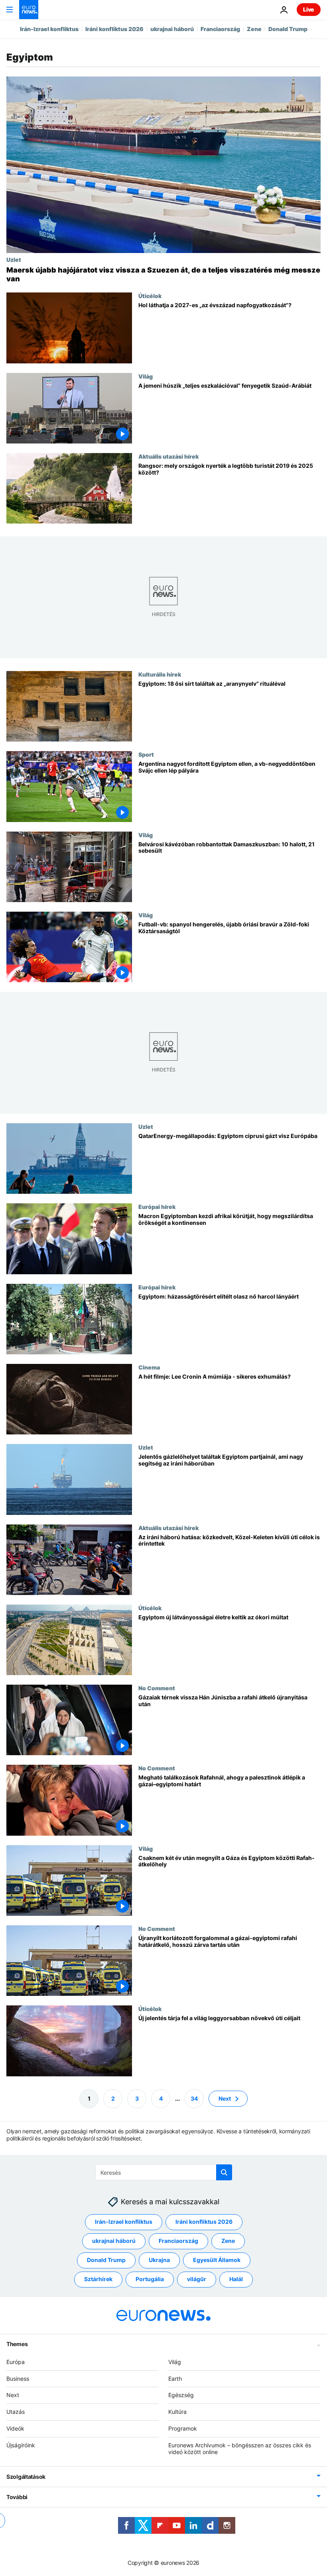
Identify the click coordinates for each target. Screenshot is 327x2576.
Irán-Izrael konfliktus (49, 29)
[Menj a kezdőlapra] (29, 10)
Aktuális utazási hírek (168, 456)
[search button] (224, 2172)
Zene (254, 29)
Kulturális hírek (160, 674)
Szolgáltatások (26, 2477)
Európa (16, 2361)
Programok (183, 2428)
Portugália (150, 2279)
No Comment (157, 1688)
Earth (175, 2378)
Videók (15, 2428)
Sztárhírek (98, 2279)
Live (309, 9)
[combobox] (164, 2172)
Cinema (149, 1367)
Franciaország (220, 29)
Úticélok (150, 296)
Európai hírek (157, 1207)
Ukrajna (159, 2260)
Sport (146, 754)
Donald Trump (288, 29)
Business (18, 2378)
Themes (17, 2344)
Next (225, 2098)
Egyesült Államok (217, 2260)
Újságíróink (21, 2445)
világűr (197, 2279)
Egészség (181, 2395)
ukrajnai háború (172, 29)
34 (194, 2098)
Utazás (16, 2412)
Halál (236, 2279)
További (17, 2497)
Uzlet (14, 259)
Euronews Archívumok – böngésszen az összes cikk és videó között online (240, 2448)
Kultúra (177, 2412)
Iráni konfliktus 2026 (114, 29)
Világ (146, 376)
